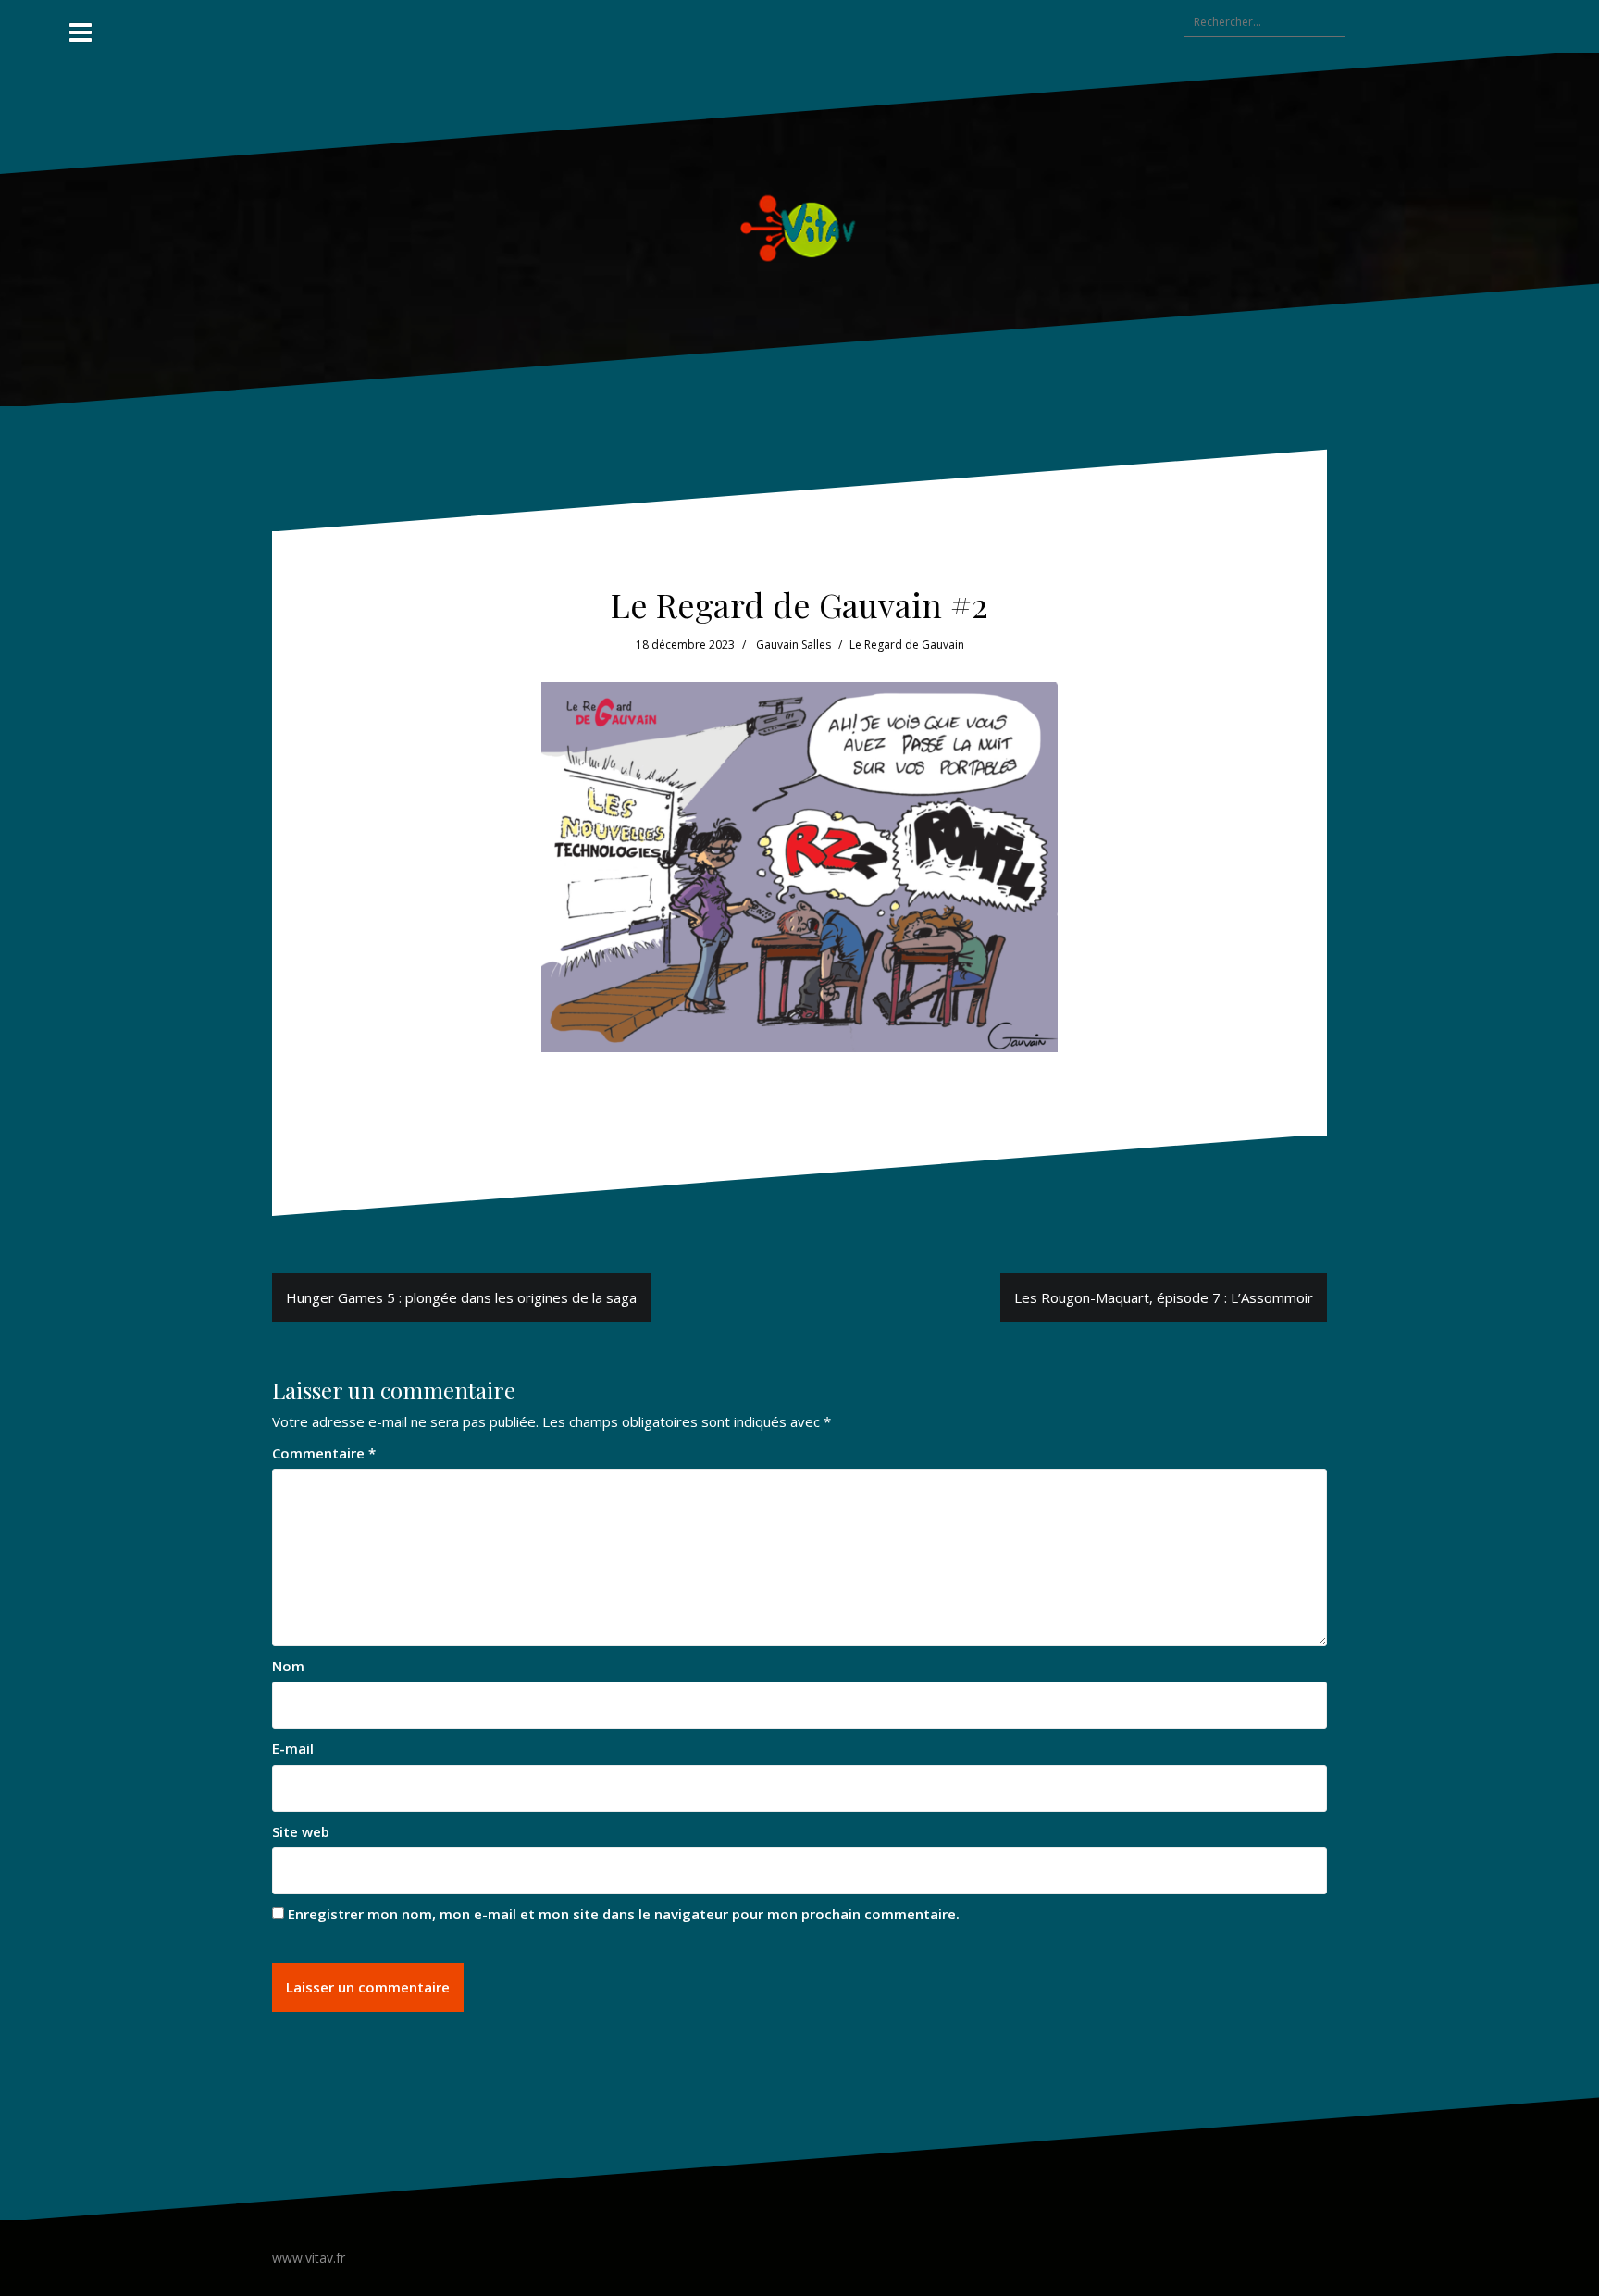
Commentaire (324, 1453)
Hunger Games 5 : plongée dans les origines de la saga (461, 1297)
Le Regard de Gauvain (907, 645)
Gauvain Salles (793, 645)
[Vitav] (800, 228)
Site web (301, 1831)
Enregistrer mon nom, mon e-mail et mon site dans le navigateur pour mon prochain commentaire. (624, 1914)
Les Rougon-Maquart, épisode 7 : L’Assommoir (1164, 1297)
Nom (288, 1666)
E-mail (293, 1748)
